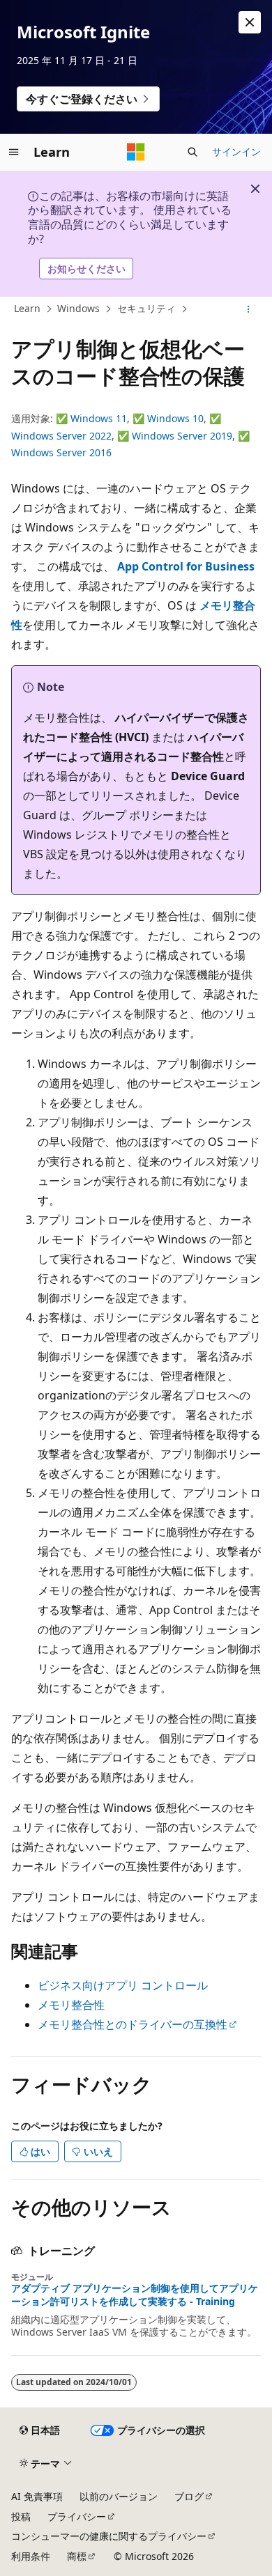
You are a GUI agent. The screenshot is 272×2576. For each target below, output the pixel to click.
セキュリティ (146, 308)
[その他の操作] (249, 309)
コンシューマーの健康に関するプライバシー (109, 2536)
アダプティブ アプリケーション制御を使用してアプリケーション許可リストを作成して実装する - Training (135, 2295)
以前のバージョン (119, 2496)
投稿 (21, 2516)
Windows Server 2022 (61, 436)
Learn (27, 308)
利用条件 (31, 2556)
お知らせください (86, 269)
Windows (78, 308)
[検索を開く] (192, 152)
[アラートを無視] (250, 22)
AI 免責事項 (37, 2496)
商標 (77, 2556)
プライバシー (77, 2516)
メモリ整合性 (71, 2005)
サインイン (236, 152)
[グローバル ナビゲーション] (14, 152)
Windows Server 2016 (61, 452)
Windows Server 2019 (182, 436)
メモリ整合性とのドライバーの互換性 (133, 2024)
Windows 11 (99, 418)
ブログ (189, 2496)
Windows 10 (175, 418)
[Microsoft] (136, 152)
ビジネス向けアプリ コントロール (123, 1985)
